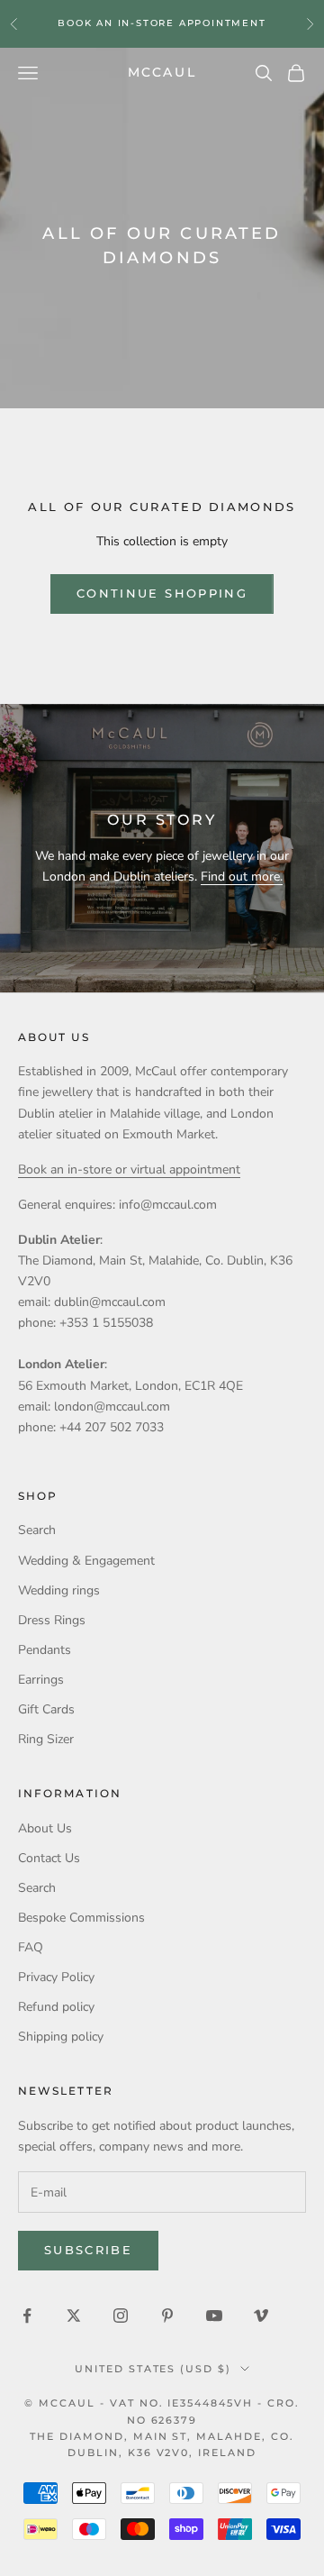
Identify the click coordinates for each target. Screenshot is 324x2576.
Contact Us (49, 1858)
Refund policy (56, 2007)
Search (37, 1530)
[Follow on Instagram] (121, 2316)
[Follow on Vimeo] (261, 2316)
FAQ (31, 1947)
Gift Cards (46, 1709)
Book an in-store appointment (162, 23)
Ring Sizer (46, 1739)
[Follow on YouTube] (214, 2316)
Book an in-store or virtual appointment (129, 1169)
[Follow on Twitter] (74, 2316)
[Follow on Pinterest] (167, 2316)
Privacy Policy (56, 1977)
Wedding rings (59, 1590)
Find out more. (242, 877)
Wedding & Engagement (86, 1561)
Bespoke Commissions (81, 1918)
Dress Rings (52, 1620)
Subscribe (88, 2250)
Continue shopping (162, 593)
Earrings (41, 1680)
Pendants (45, 1650)
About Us (45, 1828)
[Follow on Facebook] (27, 2316)
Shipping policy (61, 2037)
